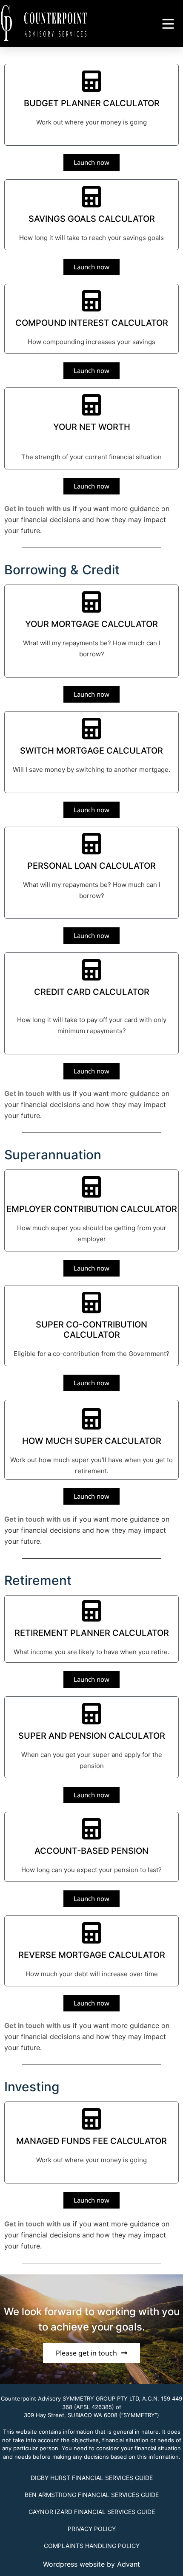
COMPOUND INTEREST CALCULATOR (92, 323)
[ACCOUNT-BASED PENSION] (91, 1829)
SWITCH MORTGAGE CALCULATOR (91, 751)
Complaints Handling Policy (92, 2546)
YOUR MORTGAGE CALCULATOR (91, 624)
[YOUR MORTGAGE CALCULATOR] (91, 602)
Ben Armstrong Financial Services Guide (92, 2495)
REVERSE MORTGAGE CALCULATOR (92, 1955)
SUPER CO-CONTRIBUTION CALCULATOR (91, 1330)
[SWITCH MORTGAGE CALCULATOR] (91, 729)
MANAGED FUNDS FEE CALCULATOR (91, 2141)
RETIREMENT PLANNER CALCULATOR (92, 1633)
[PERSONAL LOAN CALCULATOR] (91, 844)
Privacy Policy (92, 2529)
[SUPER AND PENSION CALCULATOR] (91, 1714)
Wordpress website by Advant (91, 2564)
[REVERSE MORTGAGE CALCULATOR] (91, 1933)
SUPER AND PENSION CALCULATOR (92, 1736)
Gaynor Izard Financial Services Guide (92, 2512)
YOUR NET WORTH (92, 427)
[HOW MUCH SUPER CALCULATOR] (91, 1419)
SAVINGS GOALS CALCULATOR (92, 219)
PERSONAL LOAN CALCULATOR (91, 866)
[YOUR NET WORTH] (91, 405)
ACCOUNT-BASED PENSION (91, 1851)
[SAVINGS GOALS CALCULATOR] (91, 197)
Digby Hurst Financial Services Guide (92, 2478)
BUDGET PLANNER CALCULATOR (92, 103)
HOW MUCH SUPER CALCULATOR (92, 1441)
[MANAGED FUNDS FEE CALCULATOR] (91, 2119)
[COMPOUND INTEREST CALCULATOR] (91, 301)
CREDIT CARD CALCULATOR (92, 992)
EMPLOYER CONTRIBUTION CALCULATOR (92, 1209)
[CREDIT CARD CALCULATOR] (91, 970)
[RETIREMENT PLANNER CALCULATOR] (91, 1611)
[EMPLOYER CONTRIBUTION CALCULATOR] (91, 1187)
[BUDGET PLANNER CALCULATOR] (91, 81)
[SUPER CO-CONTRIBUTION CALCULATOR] (91, 1302)
